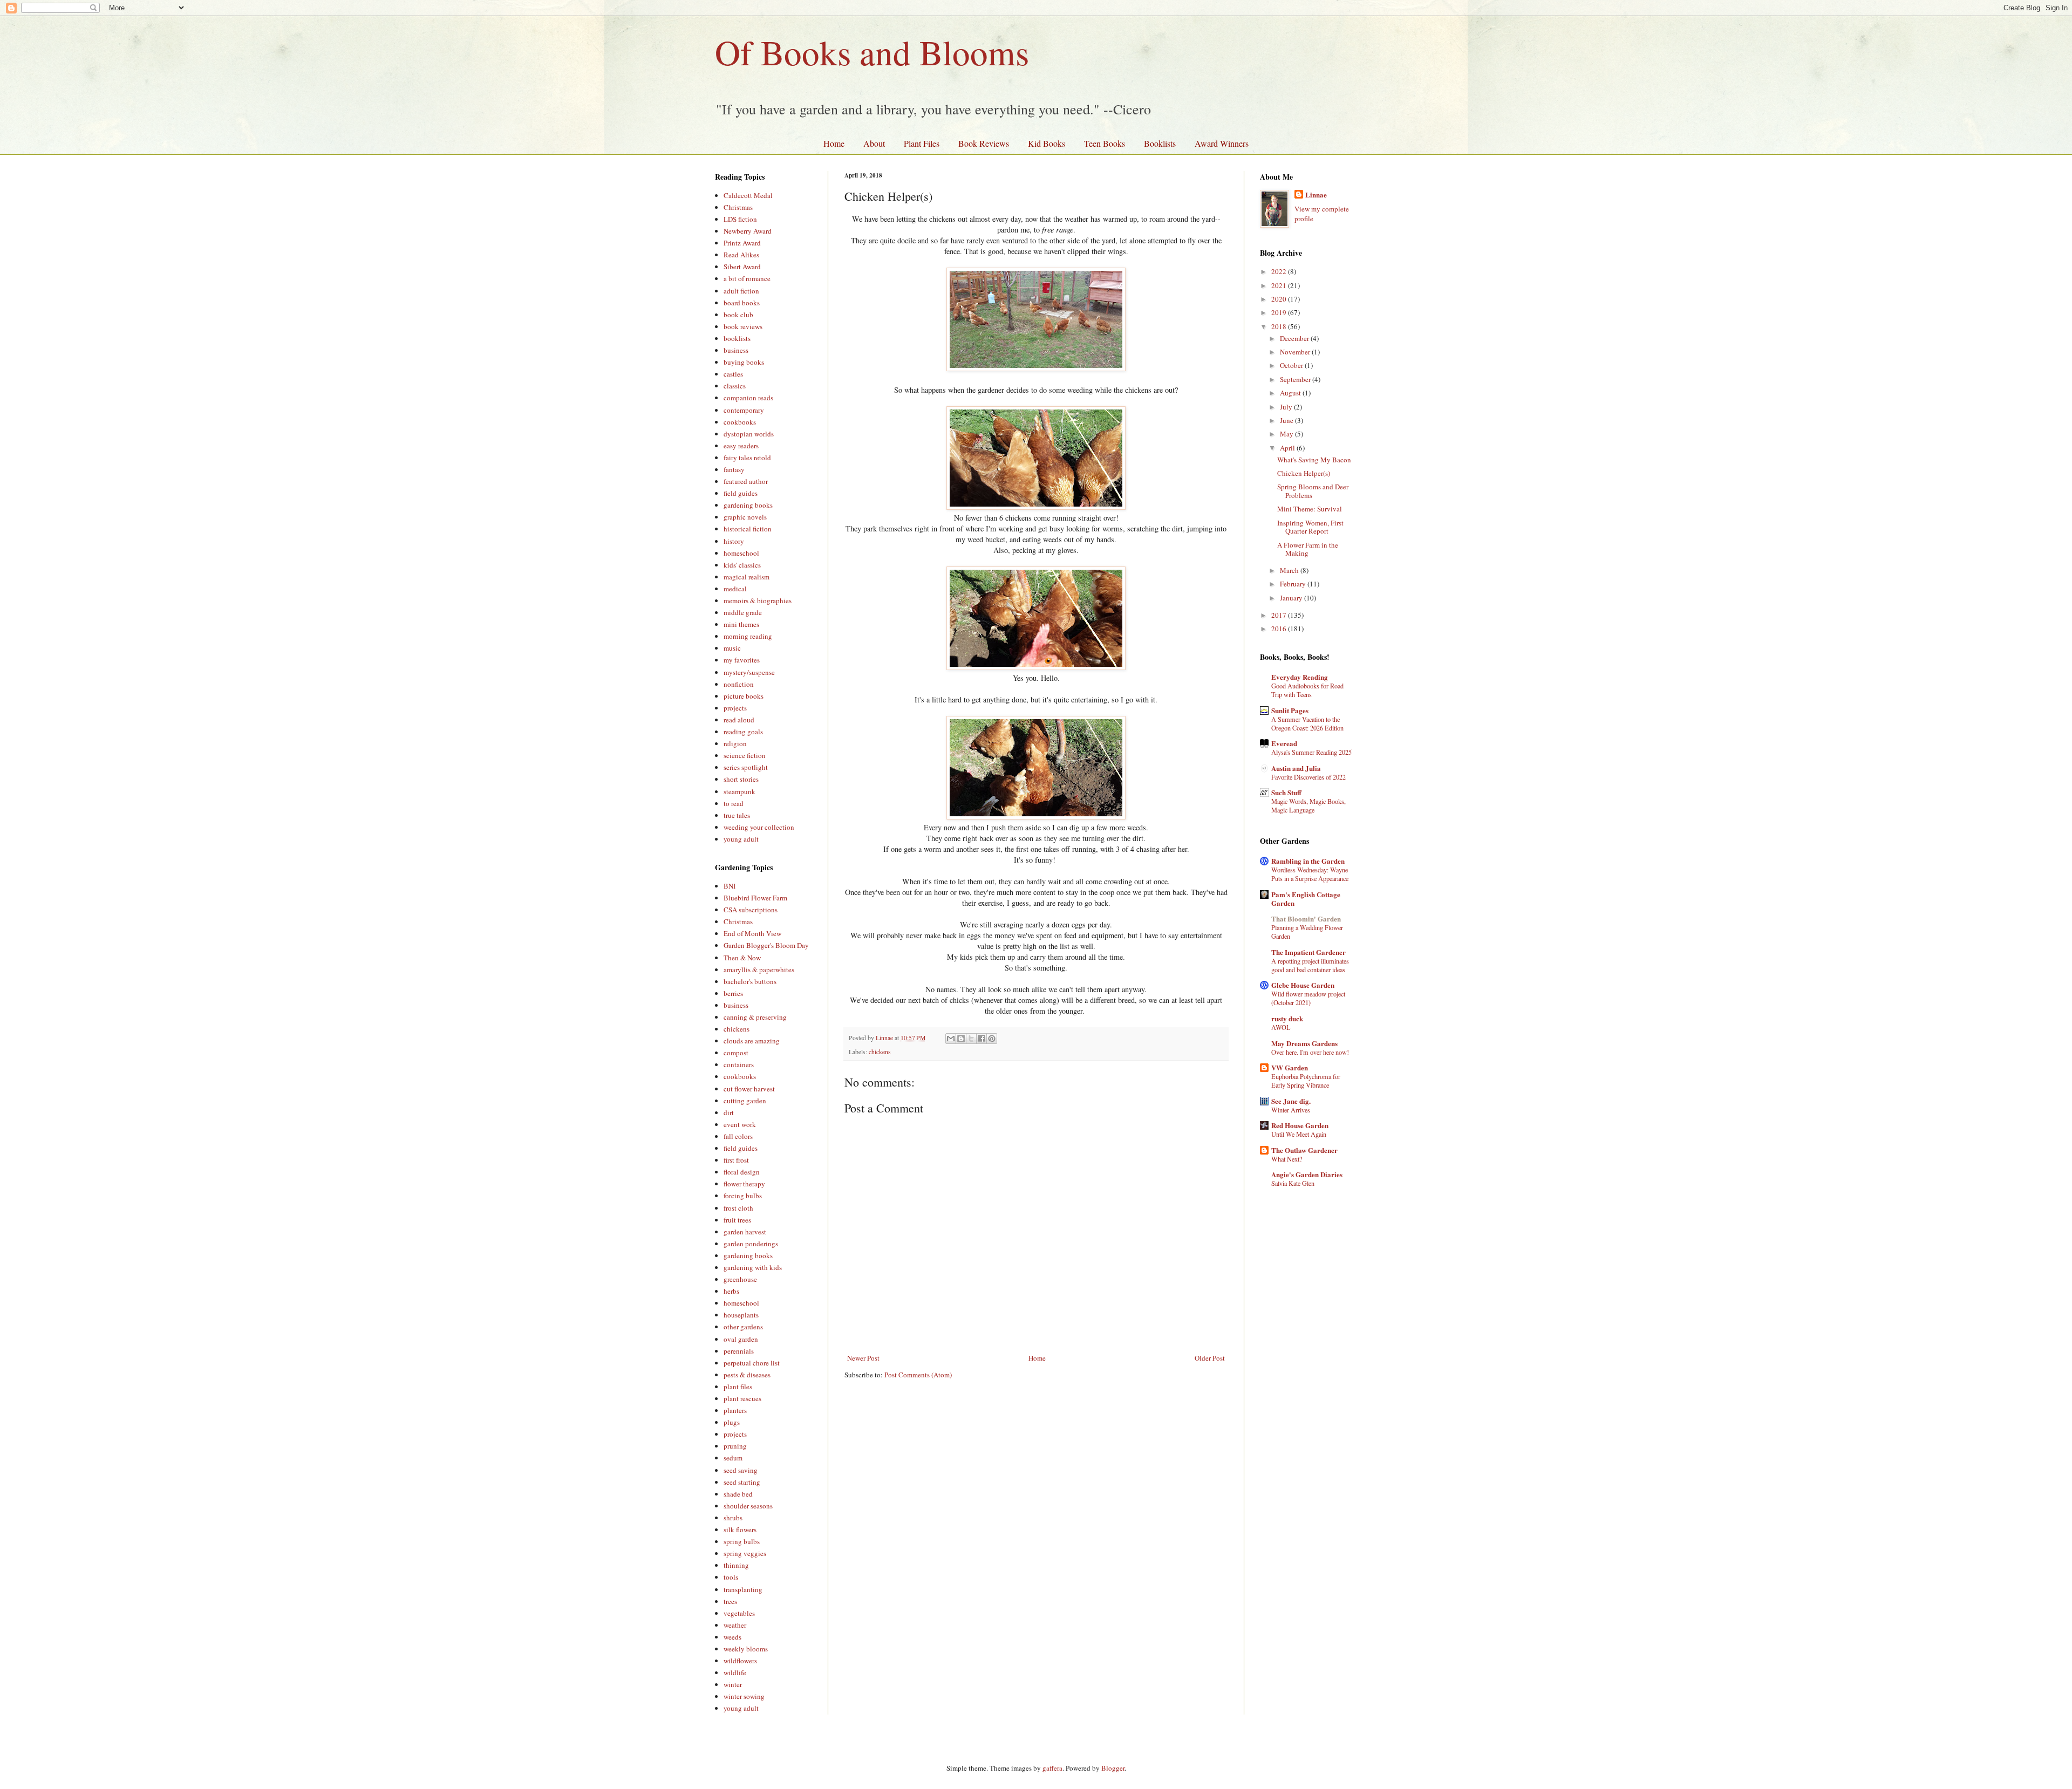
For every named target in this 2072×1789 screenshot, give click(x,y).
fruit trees (737, 1220)
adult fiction (741, 291)
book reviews (743, 326)
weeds (732, 1637)
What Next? (1287, 1159)
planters (735, 1410)
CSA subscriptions (751, 910)
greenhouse (740, 1279)
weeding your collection (759, 827)
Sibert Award (742, 267)
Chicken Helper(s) (1304, 473)
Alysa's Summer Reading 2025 (1311, 752)
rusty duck (1287, 1018)
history (734, 541)
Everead (1284, 743)
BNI (730, 886)
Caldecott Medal (748, 195)
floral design (742, 1172)
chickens (880, 1052)
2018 (1280, 326)
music (732, 648)
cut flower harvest (749, 1089)
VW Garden (1290, 1067)
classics (735, 386)
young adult (741, 839)
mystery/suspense (749, 672)
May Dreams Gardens (1304, 1043)
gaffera (1052, 1768)
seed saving (741, 1470)
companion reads (748, 398)
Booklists (1160, 143)
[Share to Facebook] (982, 1039)
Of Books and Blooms (872, 52)
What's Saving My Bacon (1314, 460)
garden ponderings (751, 1244)
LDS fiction (740, 219)
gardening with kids (753, 1267)
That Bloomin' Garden (1306, 919)
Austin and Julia (1296, 768)
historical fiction (748, 529)
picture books (744, 696)
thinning (736, 1565)
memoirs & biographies (758, 600)
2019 (1280, 312)
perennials (739, 1351)
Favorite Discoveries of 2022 (1308, 777)
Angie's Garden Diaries (1307, 1174)
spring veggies (745, 1553)
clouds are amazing (752, 1041)
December (1295, 338)
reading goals (743, 732)
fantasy (734, 469)
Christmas (738, 207)
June (1287, 420)
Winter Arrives (1291, 1110)
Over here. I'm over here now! (1310, 1052)
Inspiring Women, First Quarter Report (1310, 527)
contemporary (744, 410)
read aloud (739, 720)
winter (733, 1684)
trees (730, 1601)
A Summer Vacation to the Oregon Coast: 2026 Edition (1307, 723)
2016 (1280, 629)
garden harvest (745, 1232)
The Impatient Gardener (1308, 952)
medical (735, 589)
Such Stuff (1286, 792)
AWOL (1281, 1027)
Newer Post (863, 1358)
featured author (746, 481)
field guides (741, 493)
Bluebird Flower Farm (755, 898)
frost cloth (738, 1208)
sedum (733, 1458)
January (1292, 598)
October (1292, 365)
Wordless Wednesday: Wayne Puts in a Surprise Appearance (1310, 874)
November (1296, 352)
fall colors (738, 1136)
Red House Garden (1300, 1125)
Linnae (1316, 195)
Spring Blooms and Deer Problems (1313, 491)
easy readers (741, 446)
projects (735, 708)
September (1296, 379)
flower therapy (744, 1184)
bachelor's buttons (750, 981)
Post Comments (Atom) (918, 1375)
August (1291, 393)
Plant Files (922, 143)
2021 (1280, 285)
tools (731, 1577)
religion (735, 743)
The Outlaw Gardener (1304, 1150)
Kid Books (1047, 143)
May (1287, 434)
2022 (1280, 271)
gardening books (748, 505)
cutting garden (745, 1101)
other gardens (743, 1327)
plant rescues (742, 1398)
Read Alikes (741, 255)
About (874, 143)
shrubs (733, 1518)
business (736, 350)
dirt (729, 1112)
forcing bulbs (743, 1196)
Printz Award (742, 243)
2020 (1280, 299)
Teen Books (1105, 143)
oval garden (741, 1339)
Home (834, 143)
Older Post (1210, 1358)
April (1288, 448)
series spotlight (746, 767)
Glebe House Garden (1303, 985)
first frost (736, 1160)
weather (735, 1625)
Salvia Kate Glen (1293, 1183)
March (1290, 570)
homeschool (741, 553)
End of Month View (752, 933)
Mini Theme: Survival (1310, 509)
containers (739, 1064)
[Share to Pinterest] (992, 1039)
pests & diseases (747, 1375)
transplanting (743, 1589)
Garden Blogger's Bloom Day (766, 945)
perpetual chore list (752, 1363)
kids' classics (742, 565)
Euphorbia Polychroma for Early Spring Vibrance (1306, 1081)
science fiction (745, 755)
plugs (732, 1422)
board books (742, 303)
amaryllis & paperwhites (759, 969)
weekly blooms (746, 1649)
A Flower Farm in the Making (1308, 549)
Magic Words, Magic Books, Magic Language (1308, 805)
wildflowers (740, 1661)
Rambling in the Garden (1308, 861)
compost (736, 1053)
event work (740, 1124)
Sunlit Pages (1290, 710)
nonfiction (739, 684)
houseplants (741, 1315)
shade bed (738, 1494)
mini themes (741, 624)
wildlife (735, 1672)
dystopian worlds (749, 434)
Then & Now (742, 958)
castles (733, 374)
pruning (735, 1446)
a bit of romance (747, 278)
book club (738, 315)
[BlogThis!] (961, 1039)
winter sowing (744, 1696)
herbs (731, 1291)
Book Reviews (984, 143)
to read (734, 803)
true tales (737, 815)
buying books (744, 362)
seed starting (742, 1482)
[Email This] (951, 1039)
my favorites (742, 660)
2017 (1280, 615)
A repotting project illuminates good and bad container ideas (1310, 965)
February (1294, 584)
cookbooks (740, 422)
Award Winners (1222, 143)
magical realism (747, 577)
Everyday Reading (1300, 677)
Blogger (1113, 1768)
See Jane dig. (1291, 1101)
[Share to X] (971, 1039)
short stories (741, 779)
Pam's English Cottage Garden (1306, 899)
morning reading (748, 636)
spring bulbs (742, 1541)
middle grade (743, 612)
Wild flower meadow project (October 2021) (1308, 998)
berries (733, 993)
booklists (737, 338)
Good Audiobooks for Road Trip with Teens (1307, 690)
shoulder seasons (748, 1506)
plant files (738, 1387)
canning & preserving (755, 1017)
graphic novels (745, 517)
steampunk (739, 791)
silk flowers (740, 1529)
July (1287, 407)
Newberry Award (748, 231)
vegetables (739, 1613)
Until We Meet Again (1299, 1134)
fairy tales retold (747, 458)
